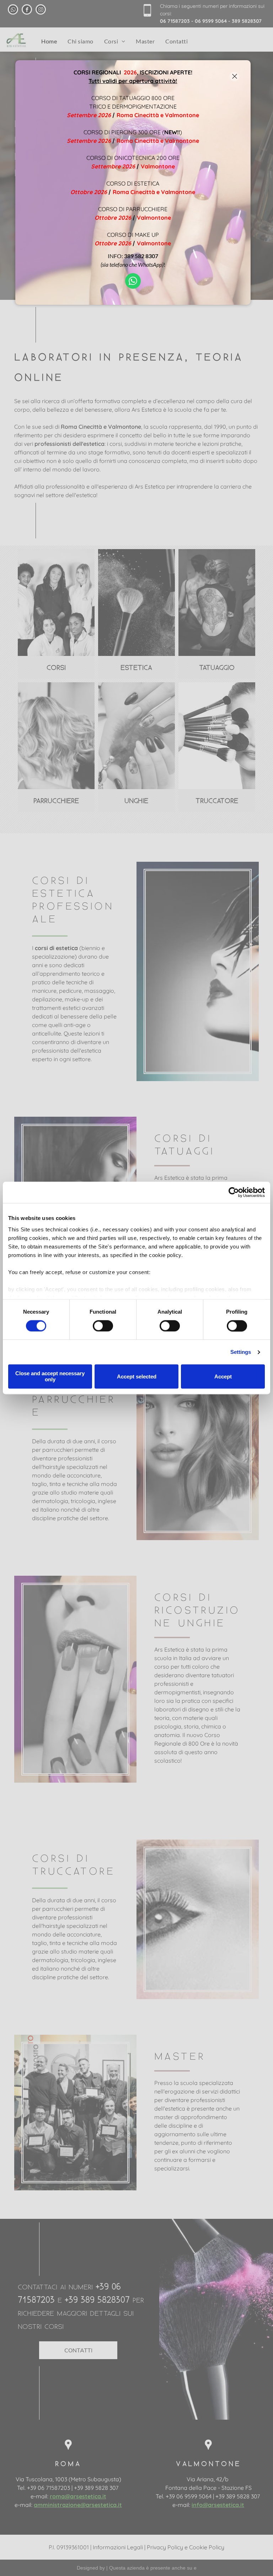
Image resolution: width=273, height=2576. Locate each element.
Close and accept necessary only (50, 1377)
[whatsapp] (133, 282)
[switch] (103, 1326)
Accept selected (137, 1376)
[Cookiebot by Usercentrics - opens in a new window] (234, 1192)
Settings (241, 1352)
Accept (223, 1376)
